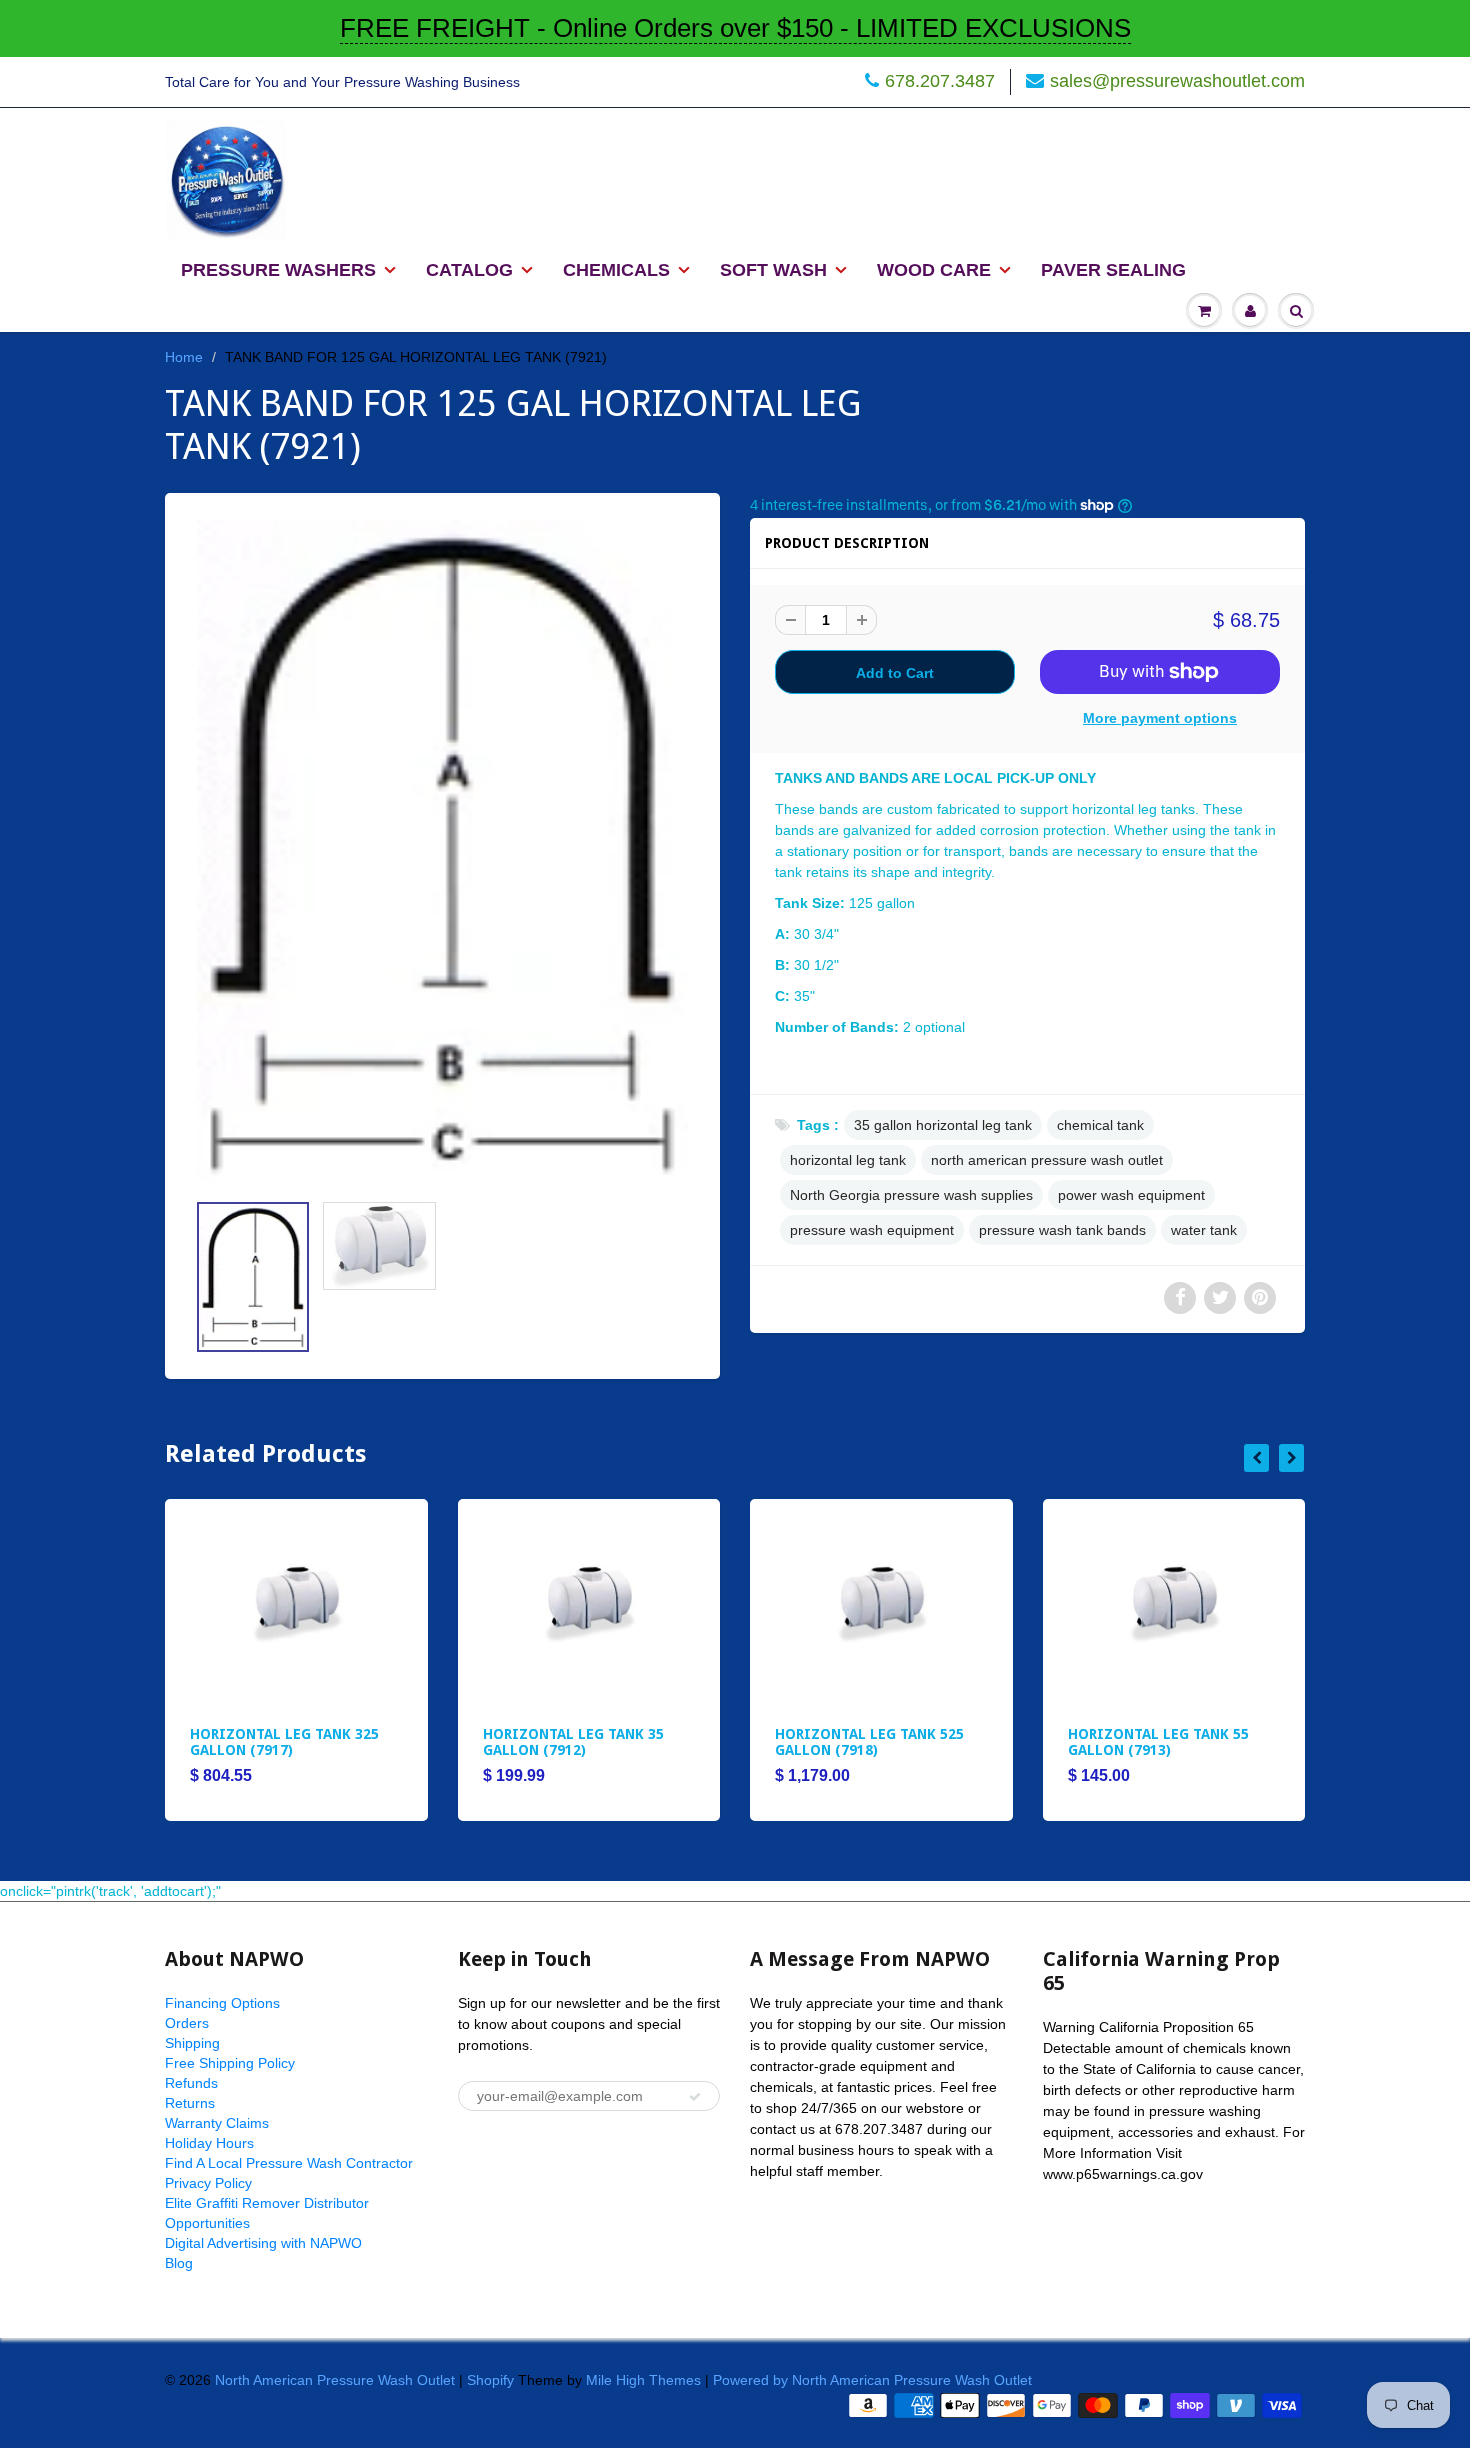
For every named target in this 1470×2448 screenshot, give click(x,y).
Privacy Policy (208, 2183)
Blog (179, 2263)
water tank (1204, 1230)
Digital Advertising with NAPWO (263, 2243)
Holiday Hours (209, 2143)
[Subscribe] (695, 2097)
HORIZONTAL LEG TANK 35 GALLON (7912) (573, 1742)
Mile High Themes (643, 2380)
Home (184, 357)
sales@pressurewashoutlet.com (1177, 81)
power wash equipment (1131, 1195)
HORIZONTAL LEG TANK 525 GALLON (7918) (869, 1742)
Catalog (469, 270)
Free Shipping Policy (230, 2063)
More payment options (1160, 718)
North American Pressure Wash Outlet (335, 2380)
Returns (190, 2103)
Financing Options (222, 2003)
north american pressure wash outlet (1047, 1160)
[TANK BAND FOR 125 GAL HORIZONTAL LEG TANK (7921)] (442, 851)
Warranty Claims (217, 2123)
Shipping (192, 2043)
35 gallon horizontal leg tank (943, 1125)
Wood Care (934, 270)
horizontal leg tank (848, 1160)
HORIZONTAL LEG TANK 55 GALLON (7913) (1158, 1742)
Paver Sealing (1113, 270)
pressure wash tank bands (1062, 1230)
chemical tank (1100, 1125)
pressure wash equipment (872, 1230)
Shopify (490, 2380)
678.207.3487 (940, 81)
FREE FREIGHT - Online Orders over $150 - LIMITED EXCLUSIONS (735, 28)
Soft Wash (773, 270)
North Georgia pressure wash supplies (911, 1195)
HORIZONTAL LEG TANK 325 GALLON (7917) (284, 1742)
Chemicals (616, 270)
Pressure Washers (278, 270)
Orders (187, 2023)
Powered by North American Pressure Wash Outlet (872, 2380)
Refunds (191, 2083)
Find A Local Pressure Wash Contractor (289, 2163)
